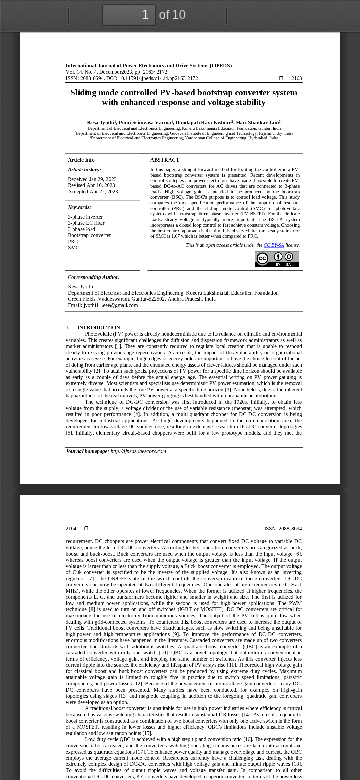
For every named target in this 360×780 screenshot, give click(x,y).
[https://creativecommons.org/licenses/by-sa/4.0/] (273, 245)
